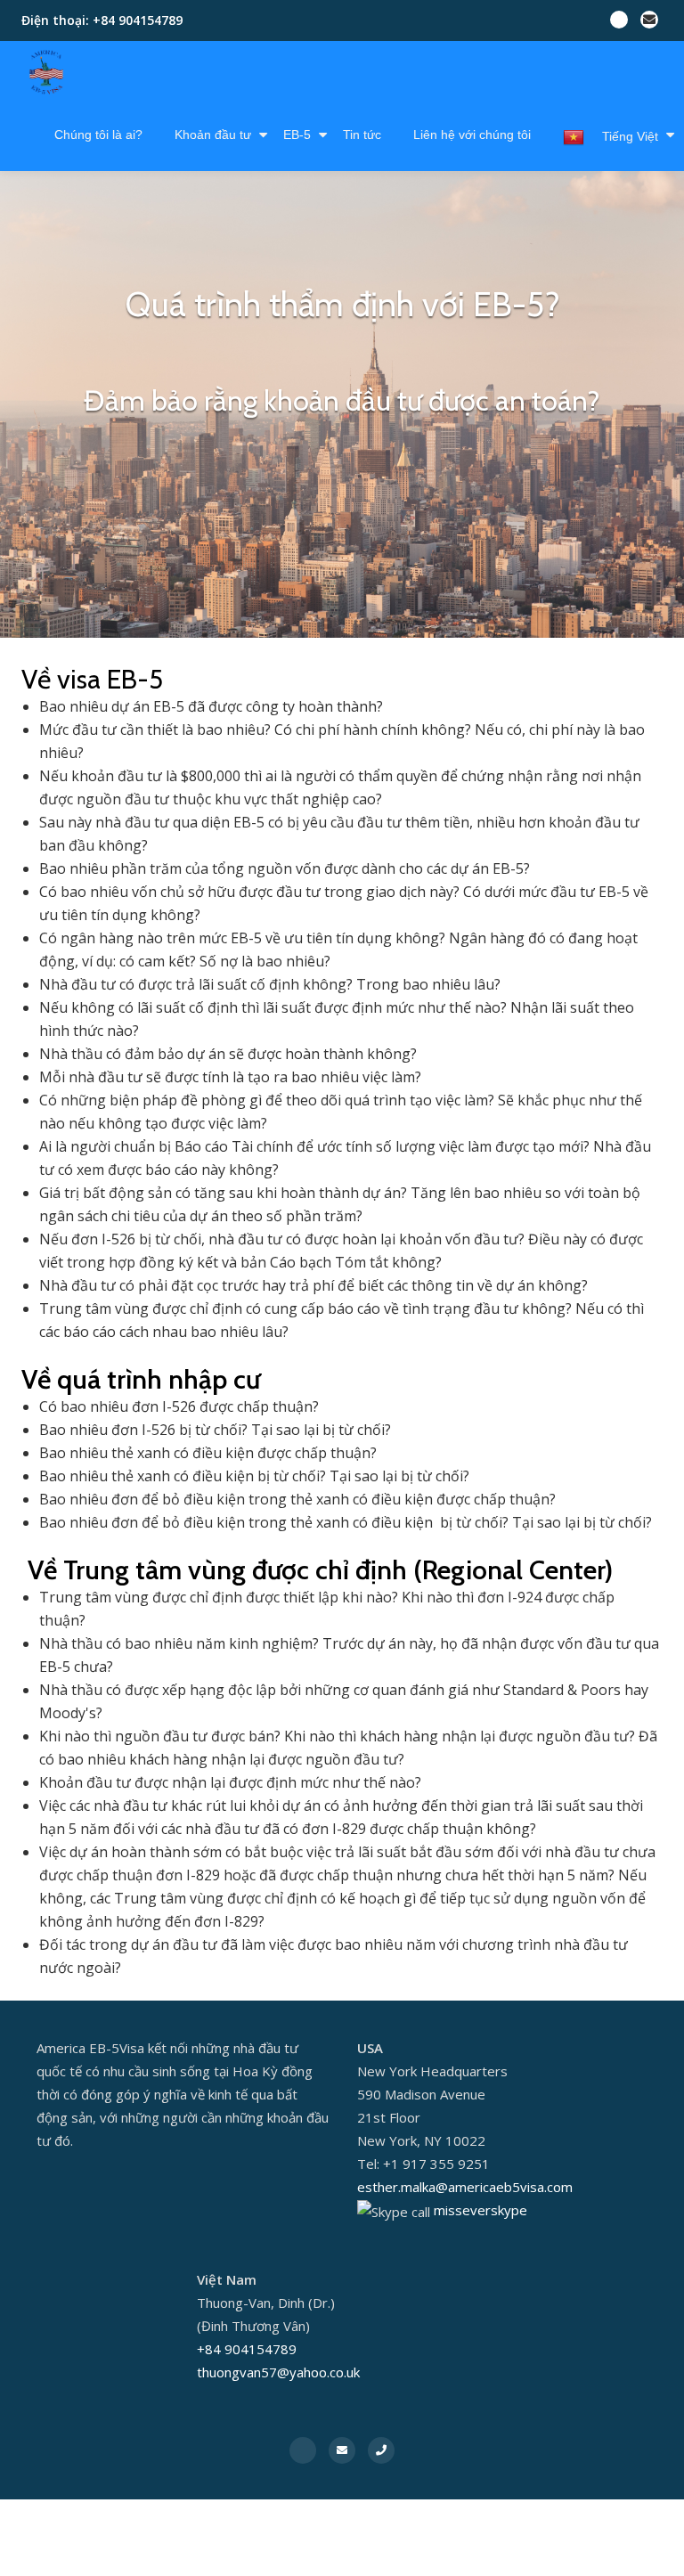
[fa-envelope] (649, 23)
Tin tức (362, 135)
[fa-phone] (381, 2449)
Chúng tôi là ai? (98, 135)
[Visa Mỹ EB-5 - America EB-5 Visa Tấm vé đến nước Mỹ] (49, 72)
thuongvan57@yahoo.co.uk (278, 2372)
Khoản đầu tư (213, 135)
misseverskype (480, 2210)
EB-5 (297, 135)
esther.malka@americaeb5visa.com (465, 2187)
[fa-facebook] (619, 23)
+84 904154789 (247, 2349)
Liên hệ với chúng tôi (472, 135)
